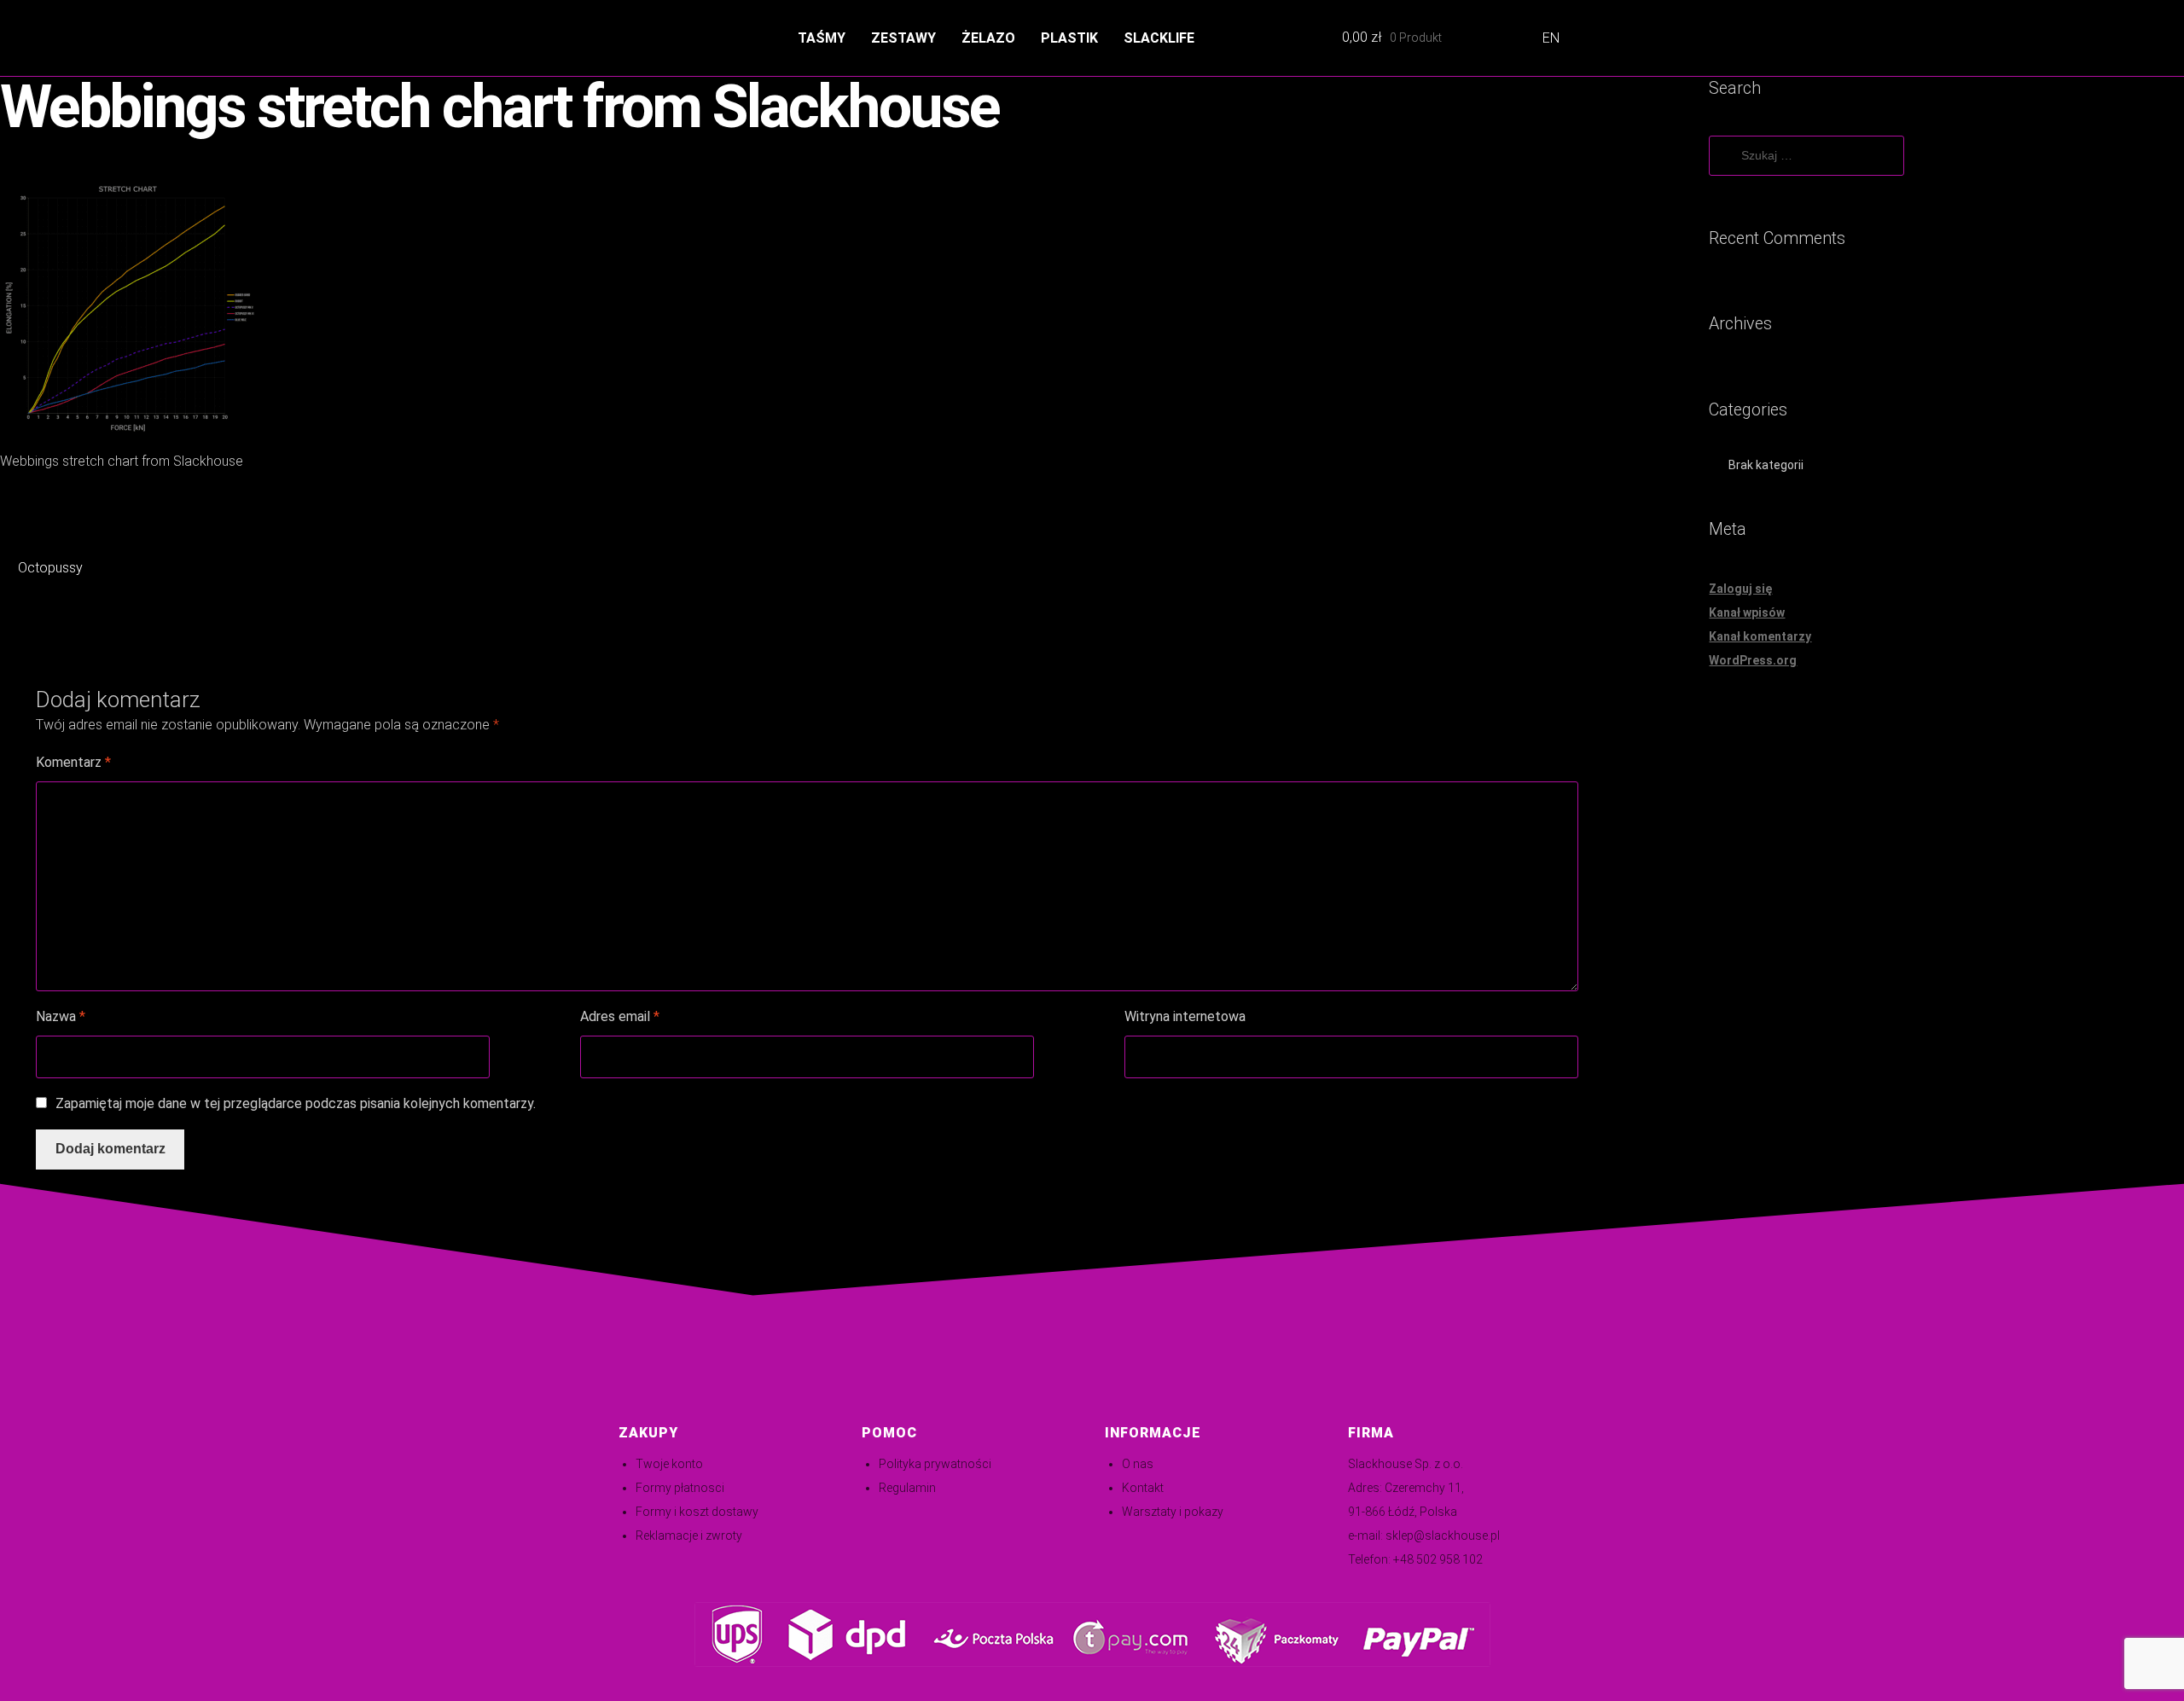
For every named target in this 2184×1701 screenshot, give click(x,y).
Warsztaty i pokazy (1173, 1512)
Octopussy (50, 569)
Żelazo (988, 38)
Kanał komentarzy (1760, 636)
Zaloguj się (1740, 589)
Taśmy (822, 38)
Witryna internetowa (1185, 1016)
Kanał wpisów (1747, 612)
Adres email (620, 1016)
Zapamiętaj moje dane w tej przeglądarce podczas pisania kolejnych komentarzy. (296, 1103)
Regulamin (907, 1488)
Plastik (1069, 38)
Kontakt (1143, 1488)
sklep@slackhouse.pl (1443, 1536)
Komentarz (73, 762)
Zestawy (903, 38)
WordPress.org (1753, 660)
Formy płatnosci (680, 1488)
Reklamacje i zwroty (689, 1536)
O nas (1138, 1464)
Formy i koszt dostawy (697, 1512)
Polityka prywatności (935, 1464)
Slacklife (1159, 38)
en (1551, 38)
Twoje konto (669, 1464)
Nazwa (61, 1016)
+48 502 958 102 (1438, 1559)
